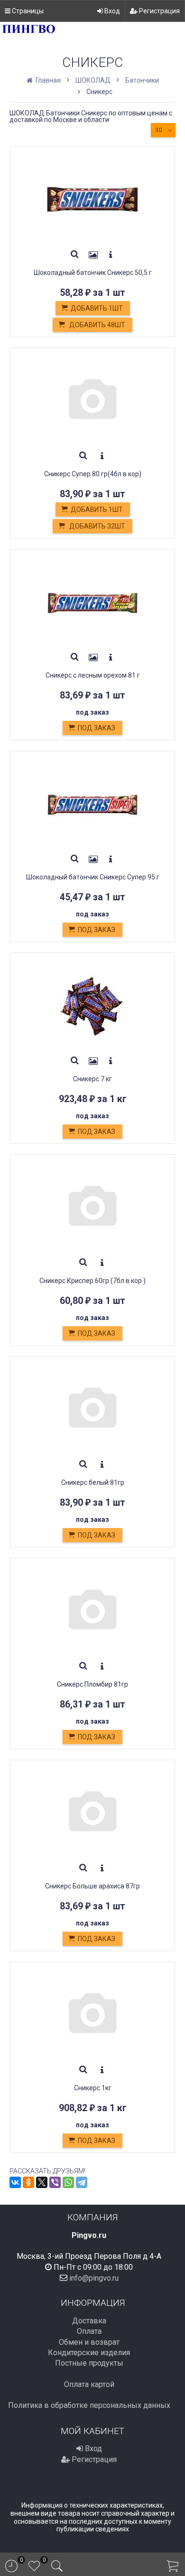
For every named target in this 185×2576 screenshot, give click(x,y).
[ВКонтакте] (15, 2182)
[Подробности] (111, 255)
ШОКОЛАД (93, 80)
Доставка (89, 2321)
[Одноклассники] (28, 2182)
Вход (111, 11)
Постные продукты (89, 2363)
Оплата (89, 2331)
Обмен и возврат (89, 2342)
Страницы (27, 11)
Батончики (142, 80)
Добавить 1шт (97, 308)
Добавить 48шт (97, 325)
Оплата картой (89, 2384)
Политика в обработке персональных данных (89, 2405)
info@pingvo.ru (94, 2278)
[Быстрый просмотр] (75, 255)
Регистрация (159, 11)
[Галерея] (93, 255)
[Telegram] (82, 2182)
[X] (42, 2182)
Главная (47, 80)
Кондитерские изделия (89, 2353)
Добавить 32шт (97, 526)
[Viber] (55, 2182)
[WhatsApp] (68, 2182)
